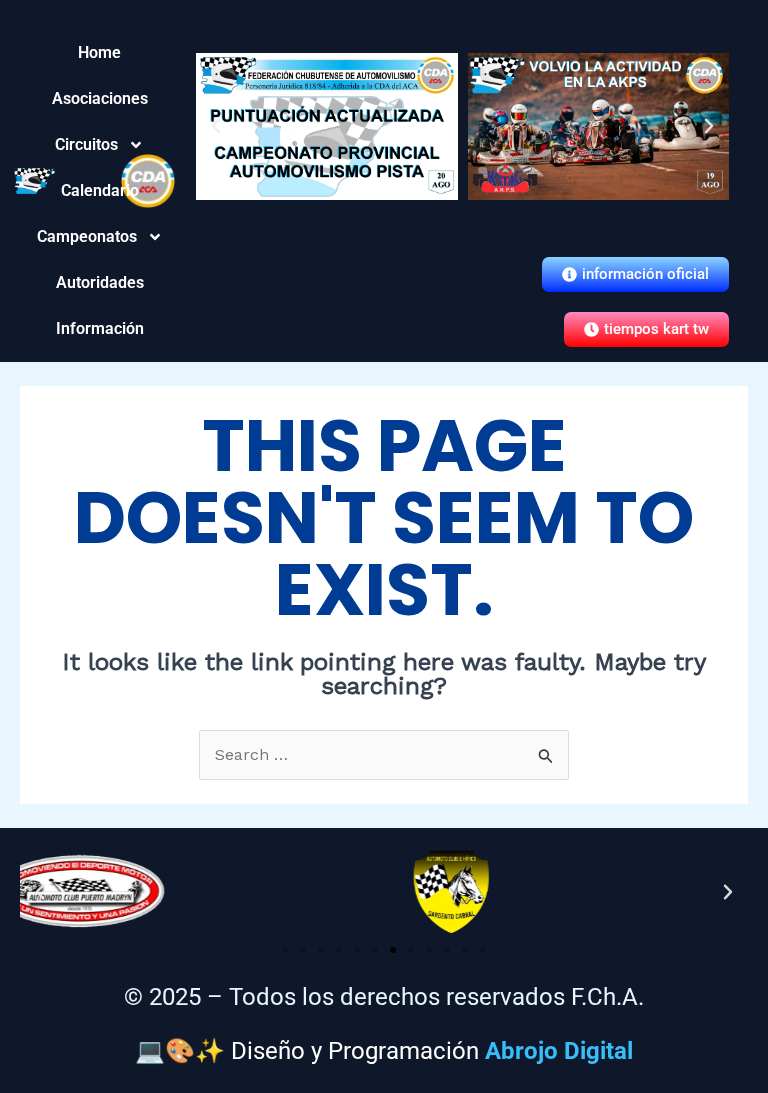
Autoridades (100, 282)
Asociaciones (100, 98)
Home (100, 52)
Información (100, 328)
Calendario (100, 190)
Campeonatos (100, 236)
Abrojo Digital (559, 1051)
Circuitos (99, 144)
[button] (216, 126)
